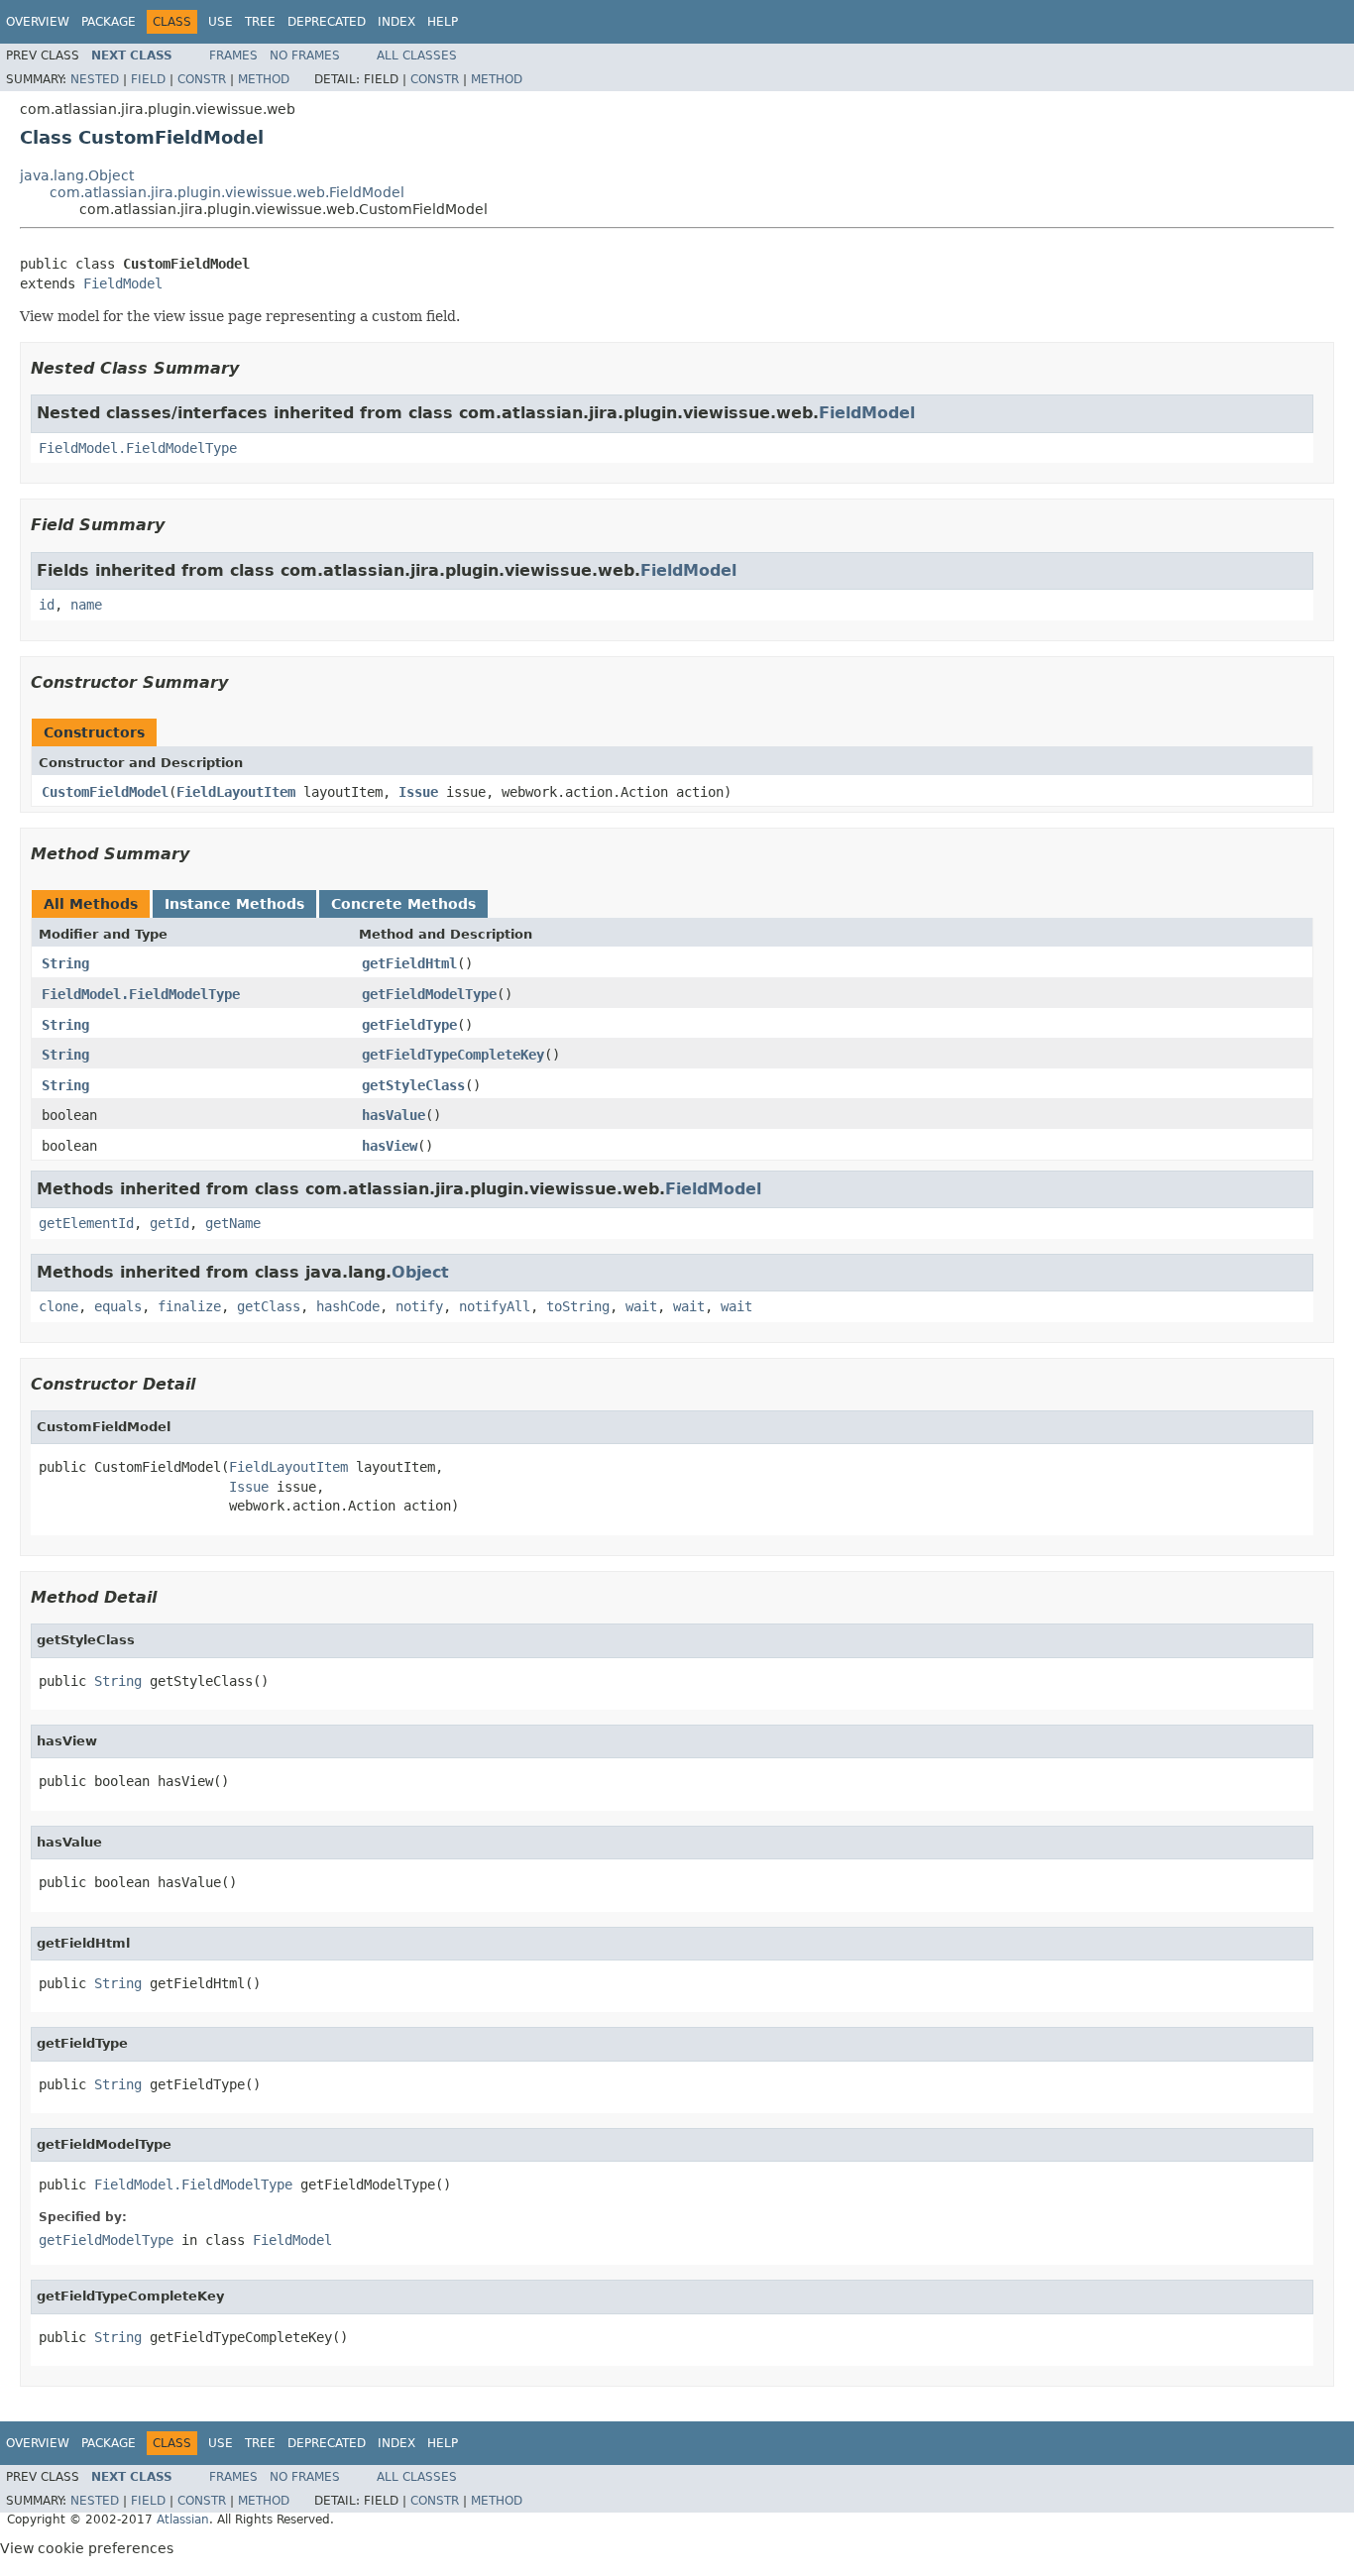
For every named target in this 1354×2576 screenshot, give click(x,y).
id (47, 605)
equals (118, 1306)
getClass (269, 1306)
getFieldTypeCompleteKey (453, 1055)
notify (419, 1306)
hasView (390, 1146)
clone (58, 1306)
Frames (233, 56)
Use (221, 22)
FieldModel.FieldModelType (138, 448)
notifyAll (495, 1306)
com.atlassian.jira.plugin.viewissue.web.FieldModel (227, 192)
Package (109, 22)
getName (233, 1223)
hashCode (348, 1306)
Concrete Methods (403, 904)
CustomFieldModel (105, 792)
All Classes (417, 56)
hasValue (394, 1115)
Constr (202, 79)
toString (578, 1306)
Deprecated (327, 22)
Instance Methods (234, 904)
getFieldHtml (409, 963)
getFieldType (409, 1025)
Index (396, 22)
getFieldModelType (429, 994)
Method (264, 79)
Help (443, 22)
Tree (260, 22)
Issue (418, 792)
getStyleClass (413, 1085)
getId (169, 1223)
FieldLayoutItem (236, 792)
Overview (38, 22)
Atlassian (183, 2520)
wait (641, 1306)
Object (420, 1272)
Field (148, 79)
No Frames (305, 56)
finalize (189, 1306)
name (86, 605)
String (65, 963)
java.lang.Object (77, 175)
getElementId (86, 1223)
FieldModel (123, 283)
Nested (95, 79)
